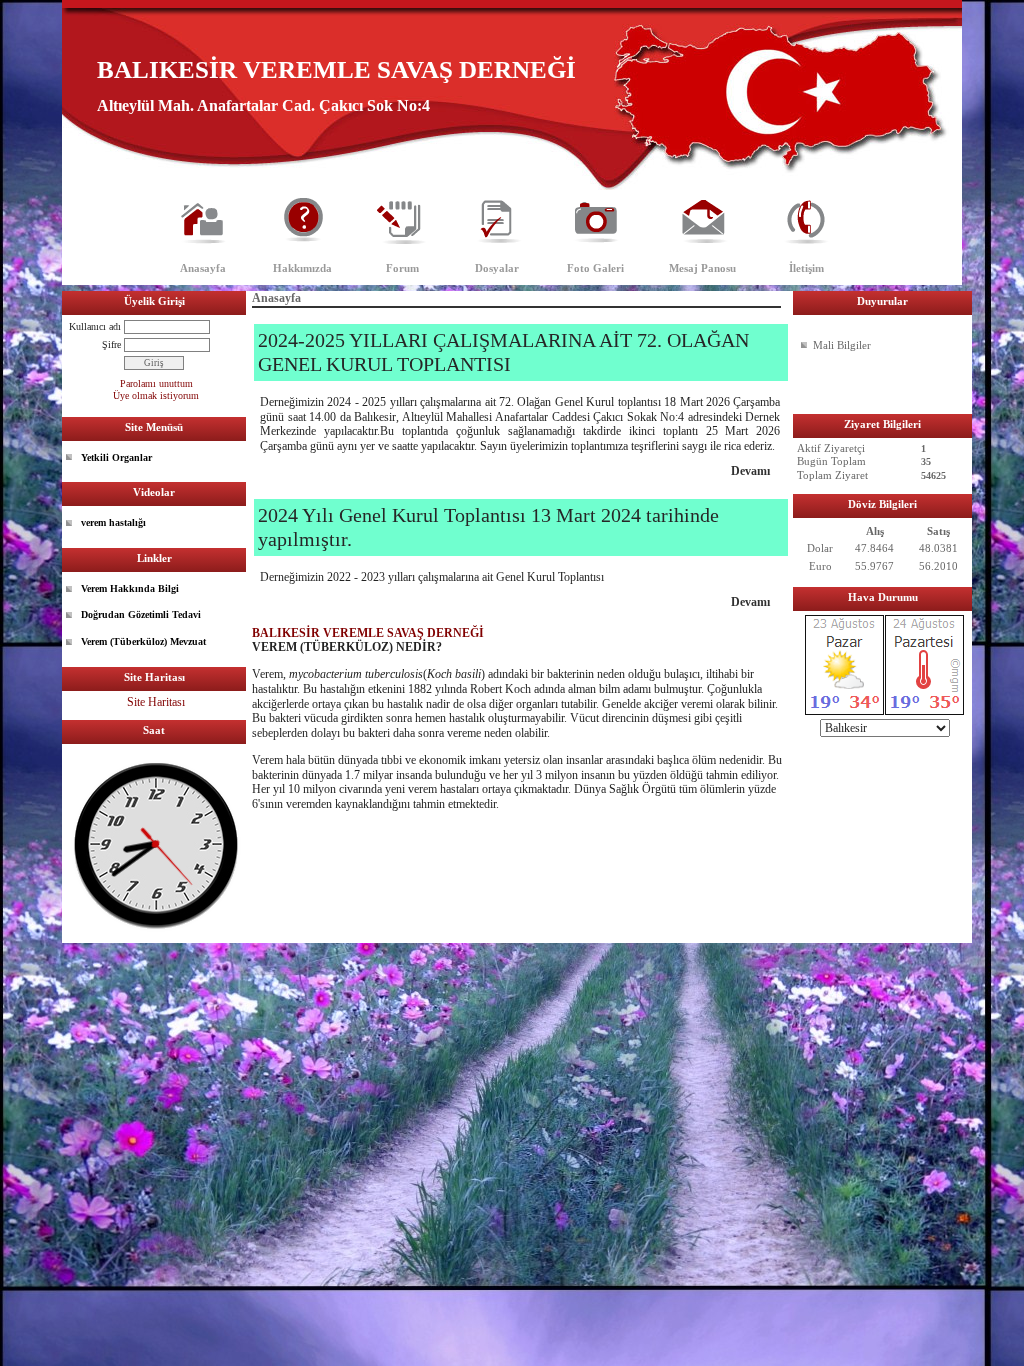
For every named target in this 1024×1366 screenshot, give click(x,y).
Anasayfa (203, 268)
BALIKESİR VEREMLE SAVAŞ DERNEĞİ (368, 633)
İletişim (806, 268)
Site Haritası (156, 702)
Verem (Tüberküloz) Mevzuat (143, 641)
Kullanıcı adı (95, 326)
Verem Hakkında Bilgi (130, 588)
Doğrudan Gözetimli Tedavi (141, 614)
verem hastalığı (113, 522)
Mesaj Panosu (702, 268)
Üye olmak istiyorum (156, 395)
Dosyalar (497, 268)
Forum (402, 268)
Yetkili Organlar (116, 457)
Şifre (111, 344)
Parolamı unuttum (156, 383)
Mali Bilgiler (842, 345)
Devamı (750, 471)
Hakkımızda (302, 268)
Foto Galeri (595, 268)
